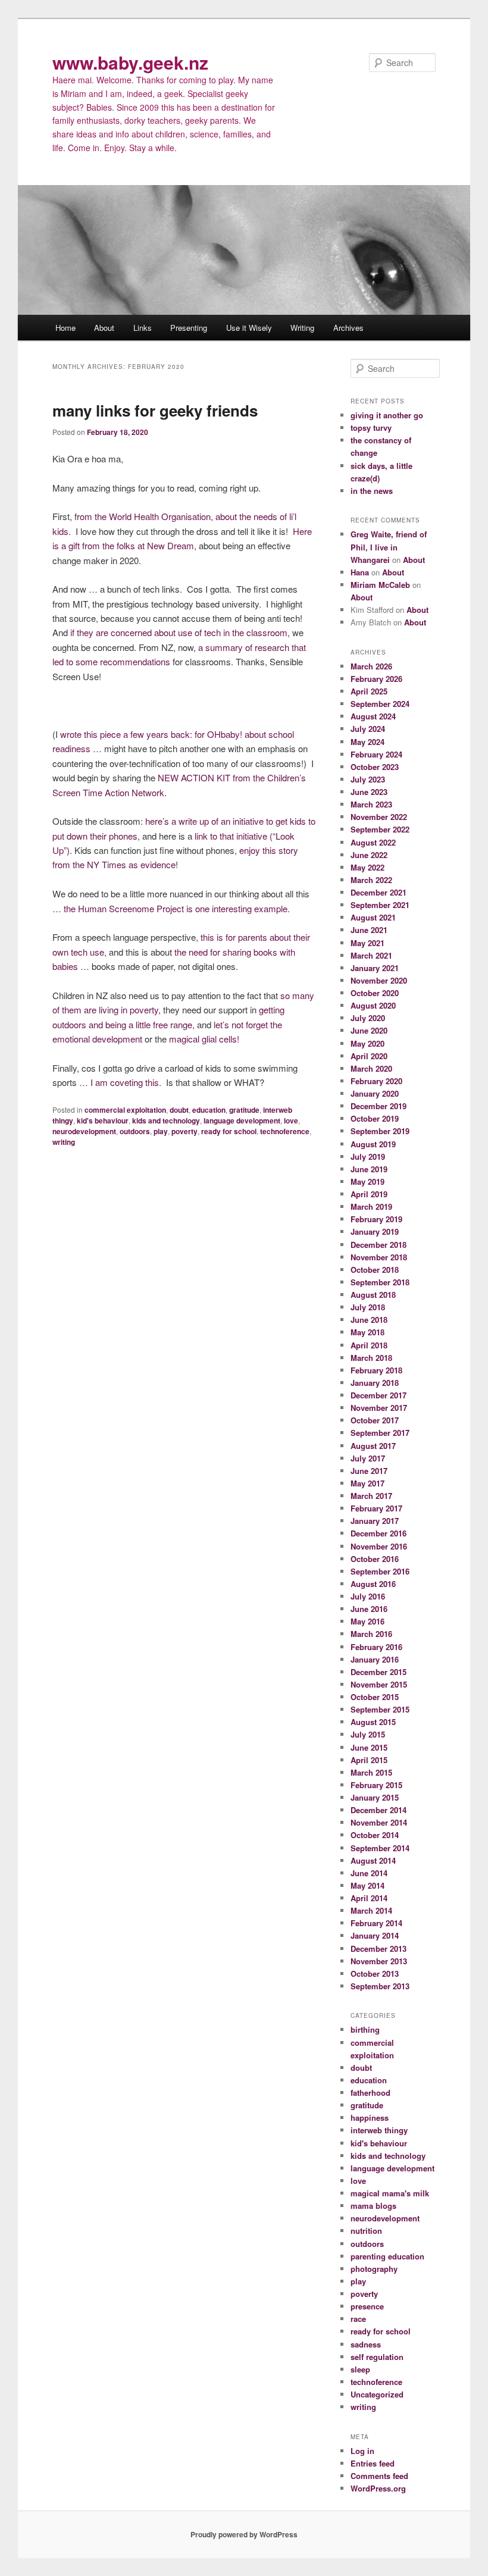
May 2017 (367, 1483)
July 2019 (368, 1156)
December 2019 (378, 1106)
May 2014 (367, 1885)
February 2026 (376, 679)
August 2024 (373, 716)
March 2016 (371, 1634)
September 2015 (380, 1709)
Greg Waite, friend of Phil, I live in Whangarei (389, 547)
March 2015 (371, 1772)
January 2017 (375, 1521)
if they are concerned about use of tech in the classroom (179, 632)
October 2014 (375, 1835)
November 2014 (379, 1822)
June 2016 (369, 1609)
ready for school (229, 1131)
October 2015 (375, 1697)
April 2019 (369, 1194)
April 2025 (369, 691)
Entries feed (373, 2463)
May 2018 (367, 1332)
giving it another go (387, 415)
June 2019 (369, 1169)
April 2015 (369, 1760)
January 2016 (375, 1659)
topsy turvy (371, 428)
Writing (302, 328)
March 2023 (371, 804)
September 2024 (380, 704)
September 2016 (380, 1571)
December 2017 (378, 1395)
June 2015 (369, 1747)
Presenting (189, 328)
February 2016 (376, 1647)
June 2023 (369, 792)
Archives (348, 328)
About (104, 328)
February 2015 (376, 1785)
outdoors (135, 1131)
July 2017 (368, 1458)
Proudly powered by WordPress (244, 2534)
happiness (370, 2118)
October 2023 (375, 767)
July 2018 (368, 1307)
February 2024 (376, 754)
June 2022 (369, 855)
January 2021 (375, 968)
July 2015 (368, 1734)
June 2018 (369, 1320)
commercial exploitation (125, 1110)
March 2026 (371, 666)
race (358, 2319)
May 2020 (367, 1043)
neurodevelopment (84, 1131)
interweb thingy (379, 2130)
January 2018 (375, 1383)
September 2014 (380, 1848)
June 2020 (369, 1030)
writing (64, 1142)
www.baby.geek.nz (130, 62)
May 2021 (367, 943)
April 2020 (369, 1056)
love (291, 1120)
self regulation (377, 2357)
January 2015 (375, 1797)
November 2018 (379, 1257)
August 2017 (373, 1446)
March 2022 (371, 880)
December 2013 (378, 1949)
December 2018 (378, 1245)
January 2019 (375, 1231)
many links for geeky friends (155, 410)
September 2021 (380, 905)
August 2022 (373, 842)
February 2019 (376, 1219)
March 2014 (371, 1910)
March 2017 (371, 1496)
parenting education (387, 2256)
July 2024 (368, 729)
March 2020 (371, 1068)
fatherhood (370, 2093)
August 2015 (373, 1722)
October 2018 (375, 1270)
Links (143, 328)
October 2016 (375, 1559)
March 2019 (371, 1206)
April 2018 (369, 1345)
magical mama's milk (390, 2193)
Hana (360, 572)
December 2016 (378, 1533)
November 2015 (379, 1684)
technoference (285, 1131)
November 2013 (379, 1961)
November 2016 (379, 1546)
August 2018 (373, 1295)
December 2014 (378, 1810)
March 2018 (371, 1358)
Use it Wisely (249, 328)
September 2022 (380, 829)
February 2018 (376, 1370)
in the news (372, 491)
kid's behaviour (103, 1120)
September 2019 (380, 1131)
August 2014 (373, 1860)
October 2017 (375, 1420)
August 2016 (373, 1584)
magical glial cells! (204, 1039)
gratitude (244, 1110)
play (161, 1131)
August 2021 (373, 917)
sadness (366, 2344)
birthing (365, 2029)
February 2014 (376, 1923)
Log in (362, 2451)
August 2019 (373, 1144)
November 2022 (379, 817)
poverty (184, 1131)
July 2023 (368, 779)
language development (242, 1120)
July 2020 (368, 1018)
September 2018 (380, 1282)
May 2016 (367, 1621)
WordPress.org (378, 2488)
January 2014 (375, 1935)
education (209, 1110)
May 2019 (367, 1181)
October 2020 (375, 993)
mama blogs (373, 2206)
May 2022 (367, 867)
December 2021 (378, 892)
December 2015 (378, 1672)
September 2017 (380, 1433)
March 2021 (371, 955)
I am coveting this (125, 1082)
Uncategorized (377, 2394)
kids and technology (166, 1120)
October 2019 (375, 1118)
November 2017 (379, 1408)
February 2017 (376, 1508)
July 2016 (368, 1596)
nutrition (366, 2231)
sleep (360, 2369)
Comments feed (379, 2476)
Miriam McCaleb (380, 585)
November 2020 (379, 980)
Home (65, 328)
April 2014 (369, 1898)
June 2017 (369, 1471)
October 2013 (375, 1974)
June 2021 (369, 930)
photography (374, 2269)
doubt (179, 1110)
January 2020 (375, 1093)
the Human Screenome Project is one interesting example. (178, 908)
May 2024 (367, 742)
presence (367, 2306)
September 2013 (380, 1986)
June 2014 (369, 1873)
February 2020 (376, 1081)
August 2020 (373, 1005)
